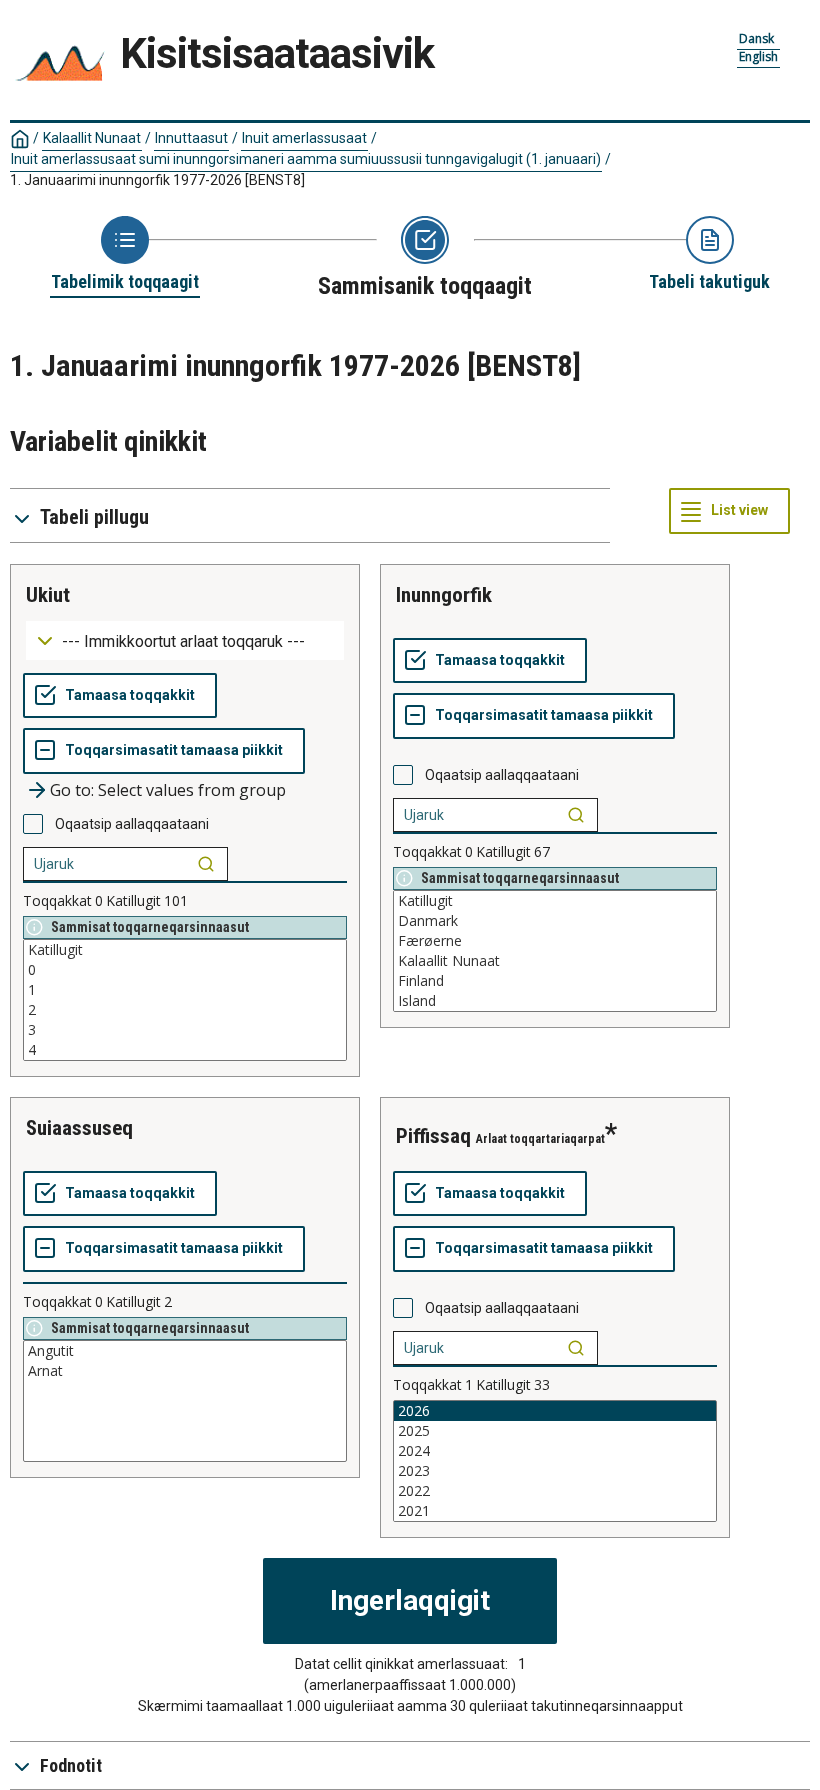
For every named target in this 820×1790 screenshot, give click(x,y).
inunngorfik (444, 595)
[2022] (555, 1491)
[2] (185, 1010)
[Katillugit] (185, 950)
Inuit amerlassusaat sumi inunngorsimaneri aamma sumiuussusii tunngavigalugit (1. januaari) (306, 159)
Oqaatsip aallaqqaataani (132, 824)
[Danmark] (555, 921)
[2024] (555, 1451)
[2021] (555, 1511)
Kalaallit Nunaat (92, 138)
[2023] (555, 1471)
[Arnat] (185, 1371)
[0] (185, 970)
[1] (185, 990)
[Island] (555, 1001)
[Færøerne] (555, 941)
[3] (185, 1030)
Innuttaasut (191, 138)
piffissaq (433, 1136)
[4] (185, 1050)
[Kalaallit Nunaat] (555, 961)
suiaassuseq (79, 1128)
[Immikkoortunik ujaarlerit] (206, 864)
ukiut (48, 595)
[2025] (555, 1431)
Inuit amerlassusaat (304, 138)
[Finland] (555, 981)
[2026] (555, 1411)
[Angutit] (185, 1351)
